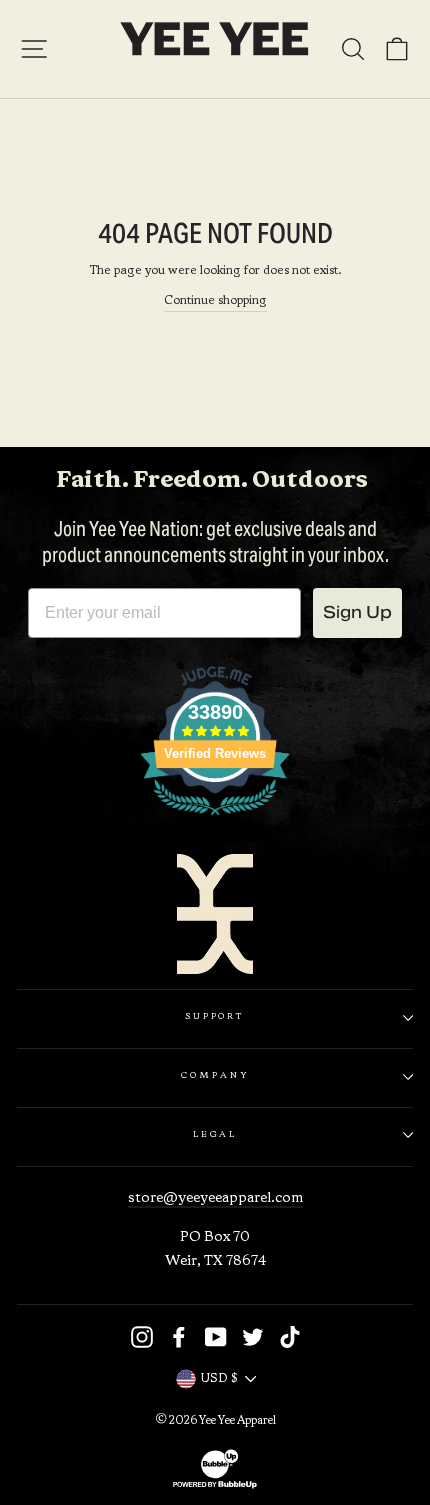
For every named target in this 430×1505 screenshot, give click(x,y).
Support (215, 1017)
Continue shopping (215, 301)
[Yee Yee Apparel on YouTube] (216, 1337)
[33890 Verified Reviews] (215, 821)
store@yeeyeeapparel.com (215, 1198)
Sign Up (357, 612)
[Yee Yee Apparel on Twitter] (253, 1337)
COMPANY (214, 1076)
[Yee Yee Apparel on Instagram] (142, 1337)
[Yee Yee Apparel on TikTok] (290, 1337)
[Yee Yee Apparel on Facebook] (179, 1337)
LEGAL (215, 1135)
